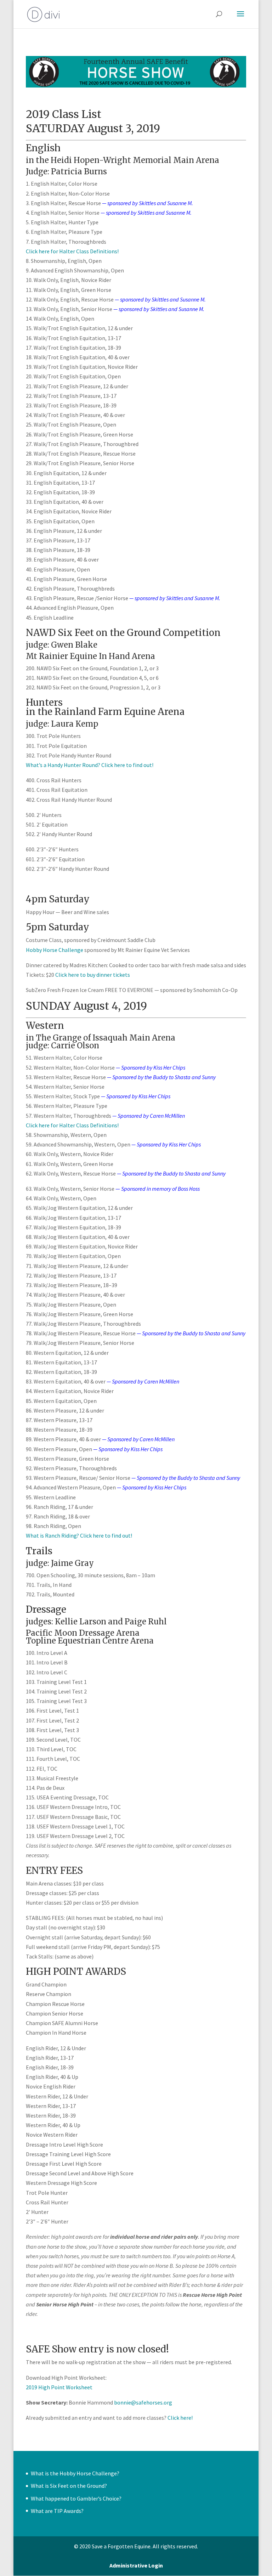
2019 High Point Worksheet (59, 2387)
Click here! (180, 2418)
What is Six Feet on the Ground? (69, 2486)
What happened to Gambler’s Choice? (76, 2498)
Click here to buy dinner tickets (93, 975)
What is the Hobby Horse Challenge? (75, 2473)
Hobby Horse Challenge (55, 950)
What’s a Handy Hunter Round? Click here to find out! (90, 765)
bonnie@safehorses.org (143, 2402)
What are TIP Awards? (57, 2511)
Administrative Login (136, 2565)
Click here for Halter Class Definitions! (72, 251)
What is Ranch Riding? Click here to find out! (79, 1535)
